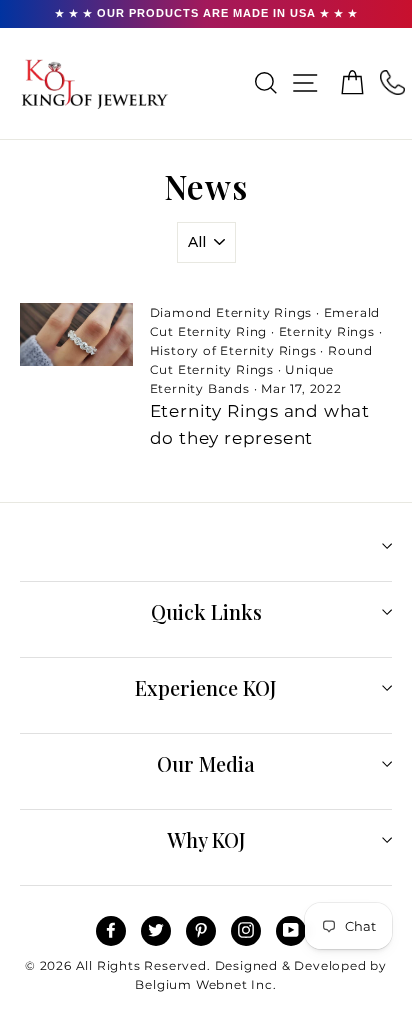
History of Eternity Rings (233, 350)
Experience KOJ (206, 687)
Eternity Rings (327, 331)
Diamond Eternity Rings (231, 312)
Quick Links (206, 611)
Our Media (206, 763)
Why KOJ (206, 839)
